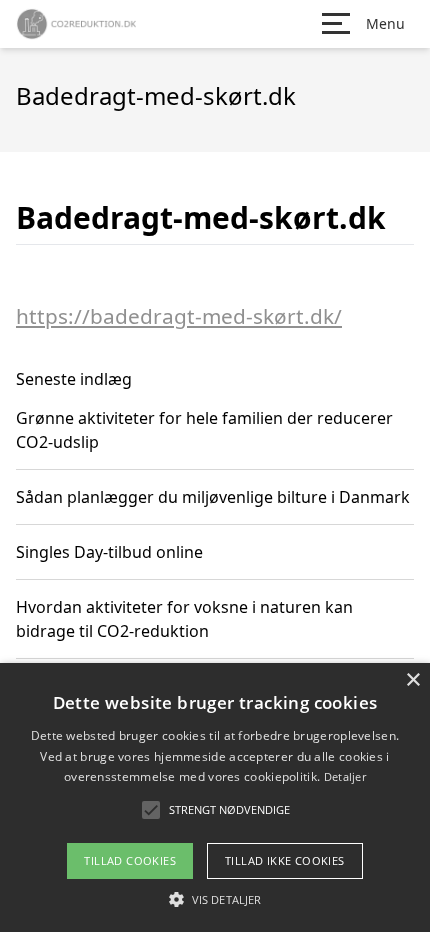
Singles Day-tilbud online (109, 552)
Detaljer (345, 776)
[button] (215, 899)
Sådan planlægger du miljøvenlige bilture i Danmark (213, 497)
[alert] (215, 797)
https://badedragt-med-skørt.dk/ (179, 316)
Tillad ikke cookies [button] (285, 860)
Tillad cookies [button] (130, 860)
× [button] (412, 680)
